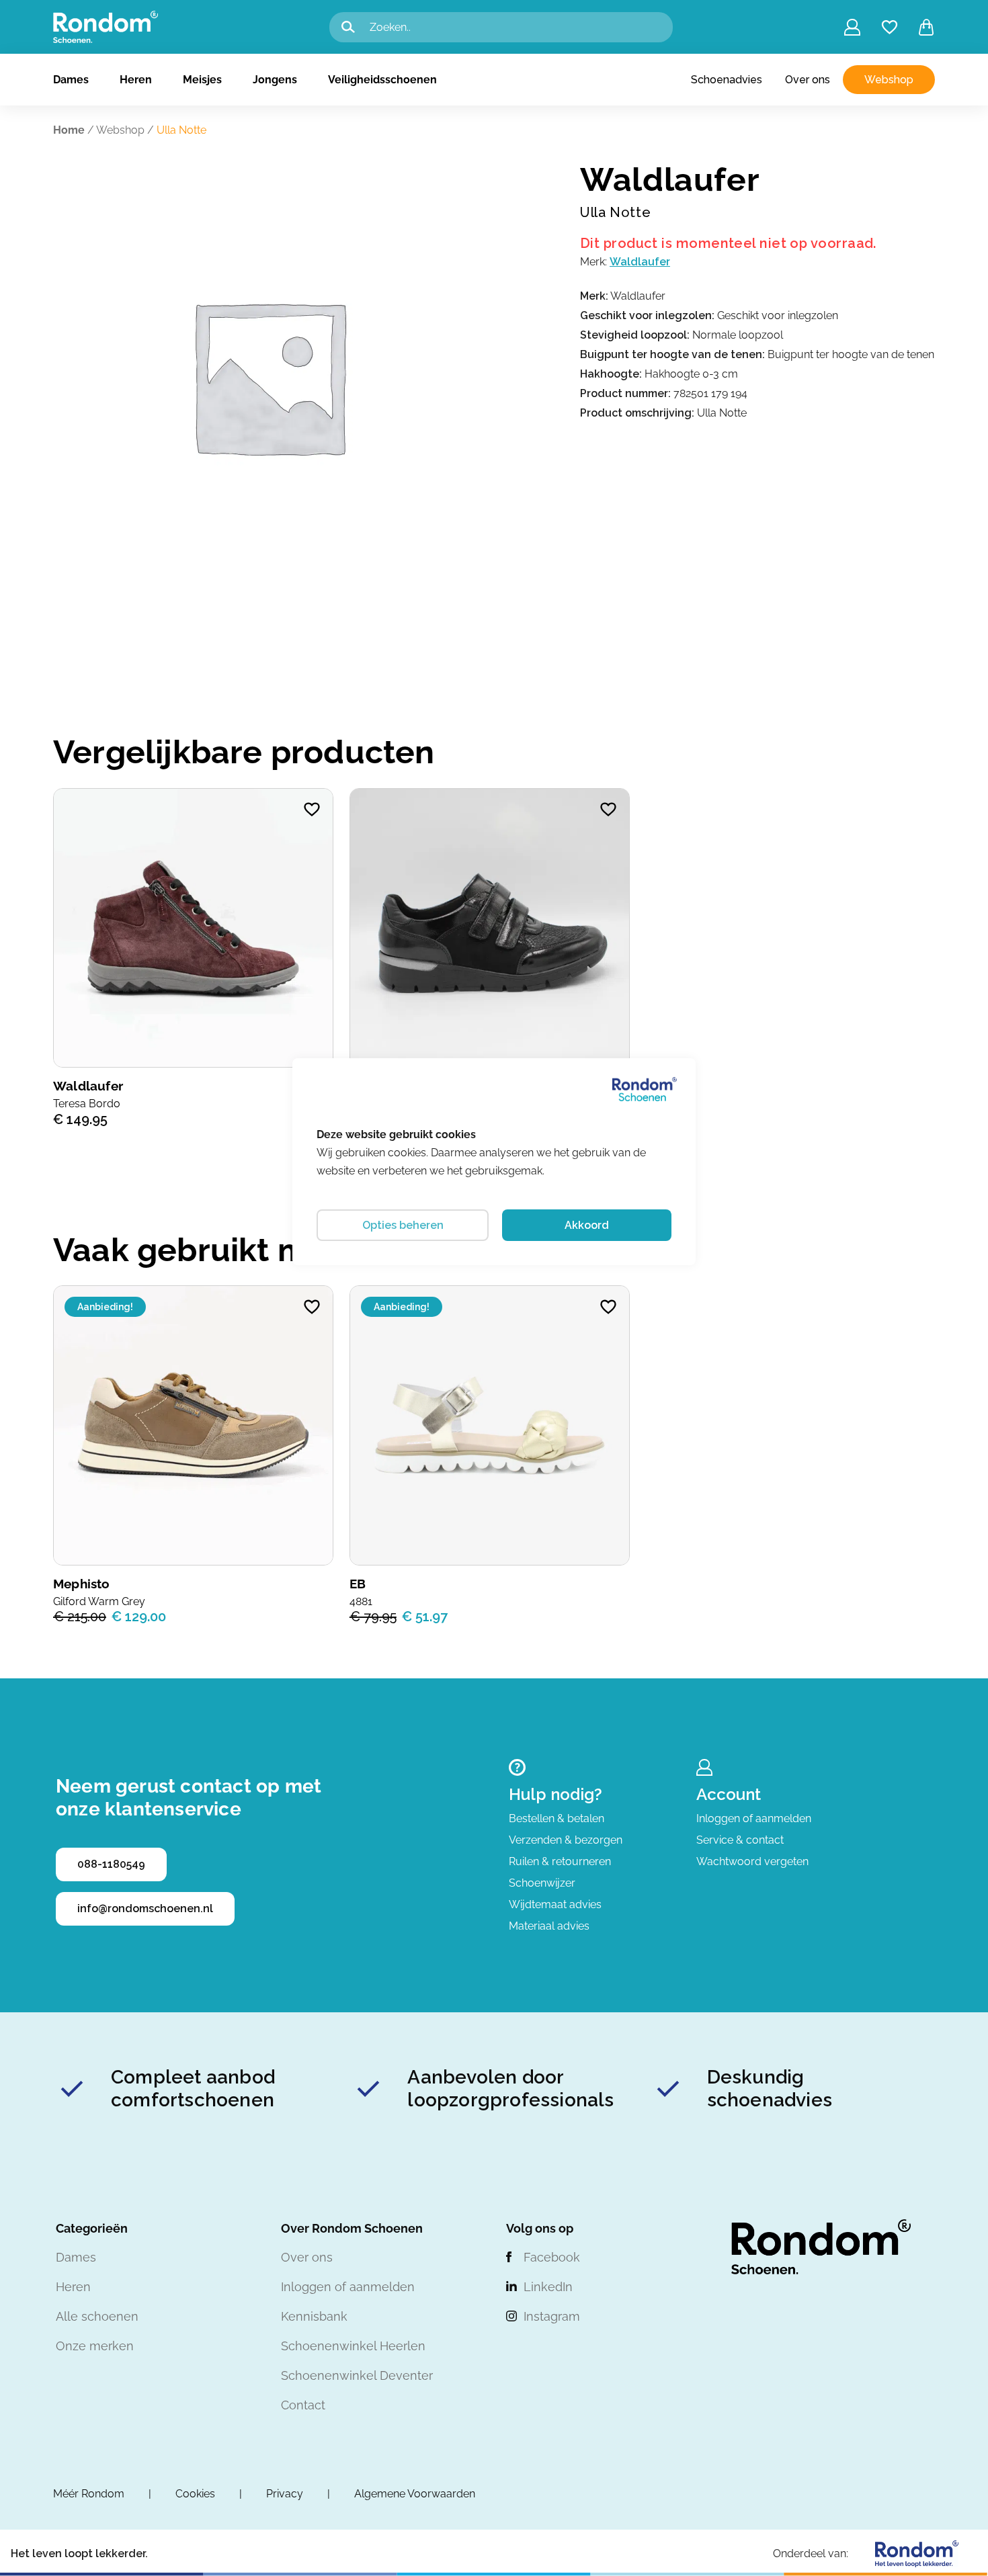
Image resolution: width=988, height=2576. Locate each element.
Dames (71, 80)
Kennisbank (314, 2316)
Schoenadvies (727, 80)
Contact (303, 2405)
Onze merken (95, 2346)
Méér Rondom (89, 2494)
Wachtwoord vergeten (752, 1861)
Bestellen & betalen (557, 1818)
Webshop (889, 80)
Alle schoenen (97, 2316)
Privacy (285, 2494)
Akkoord (587, 1225)
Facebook (552, 2257)
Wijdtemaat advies (555, 1904)
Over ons (808, 80)
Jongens (275, 80)
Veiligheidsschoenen (382, 80)
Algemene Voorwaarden (415, 2494)
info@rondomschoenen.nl (145, 1908)
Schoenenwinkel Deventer (357, 2375)
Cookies (195, 2494)
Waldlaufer (640, 262)
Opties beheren (403, 1225)
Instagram (552, 2316)
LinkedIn (548, 2287)
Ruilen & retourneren (560, 1861)
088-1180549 (111, 1864)
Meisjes (202, 80)
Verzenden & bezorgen (566, 1840)
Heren (136, 80)
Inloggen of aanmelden (754, 1818)
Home (69, 130)
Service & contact (740, 1840)
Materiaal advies (549, 1926)
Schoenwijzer (542, 1883)
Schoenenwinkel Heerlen (353, 2346)
